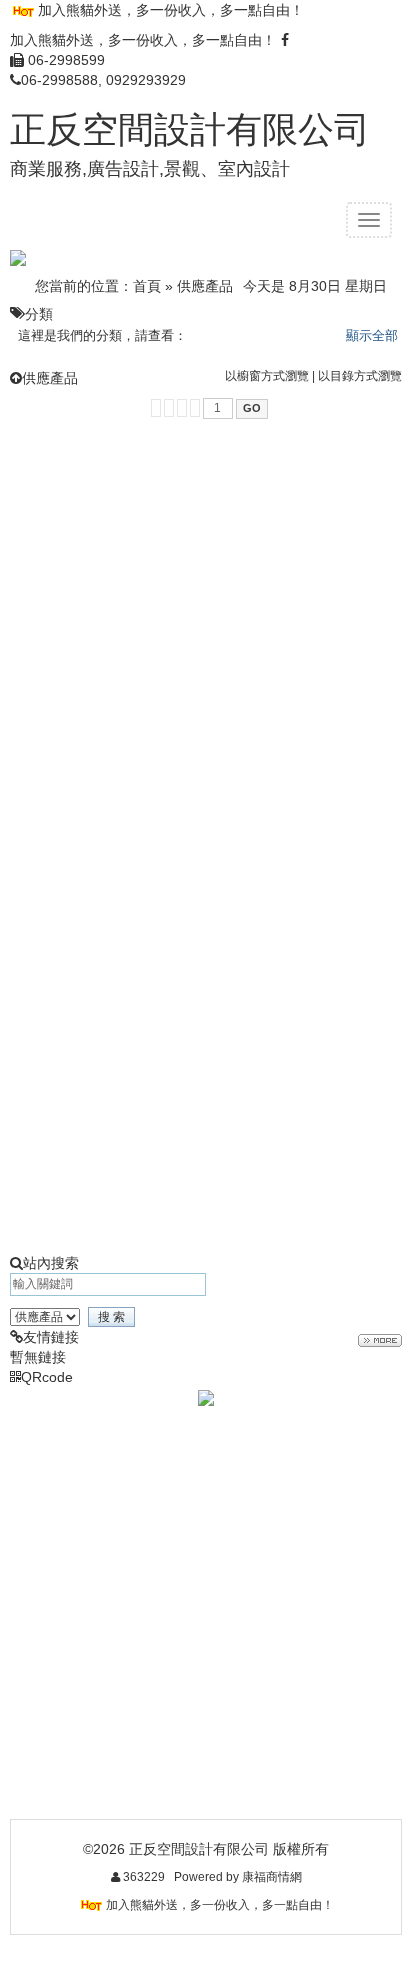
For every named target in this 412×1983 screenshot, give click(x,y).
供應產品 (205, 286)
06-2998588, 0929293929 (103, 80)
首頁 (147, 286)
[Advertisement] (206, 635)
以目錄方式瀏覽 (360, 376)
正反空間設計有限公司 (190, 129)
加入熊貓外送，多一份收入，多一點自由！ (171, 10)
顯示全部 (372, 335)
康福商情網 (272, 1877)
